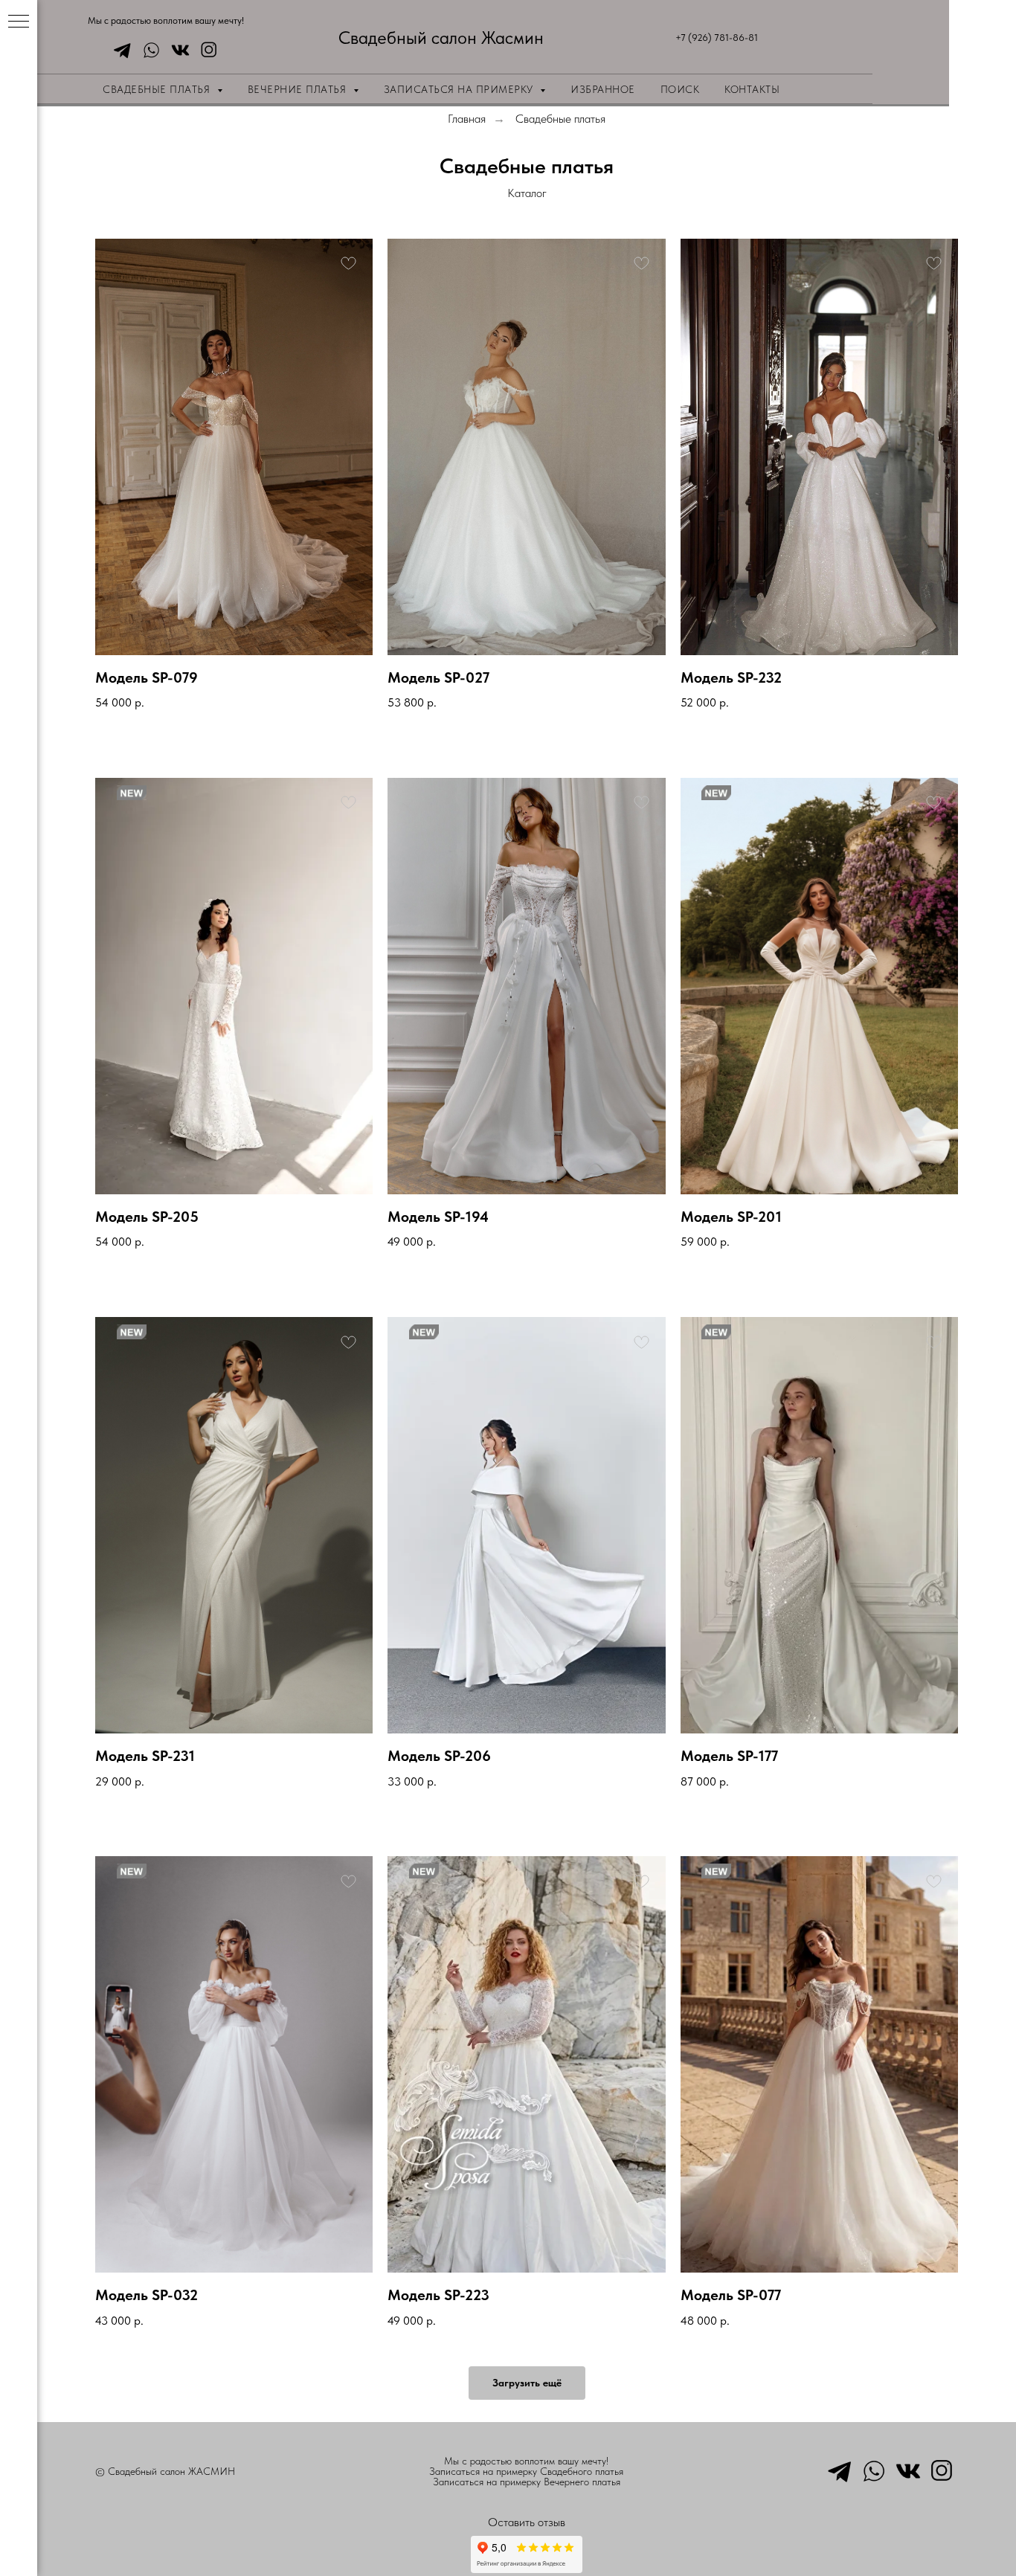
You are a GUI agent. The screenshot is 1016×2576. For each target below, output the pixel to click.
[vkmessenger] (177, 50)
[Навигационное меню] (19, 22)
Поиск (680, 89)
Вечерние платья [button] (299, 89)
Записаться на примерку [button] (460, 89)
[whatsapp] (148, 50)
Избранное (603, 89)
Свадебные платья (560, 119)
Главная (467, 119)
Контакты (752, 89)
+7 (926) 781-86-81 (717, 38)
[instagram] (206, 50)
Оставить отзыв (527, 2522)
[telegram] (119, 50)
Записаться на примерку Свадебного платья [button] (526, 2471)
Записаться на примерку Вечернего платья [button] (527, 2482)
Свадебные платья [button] (158, 89)
